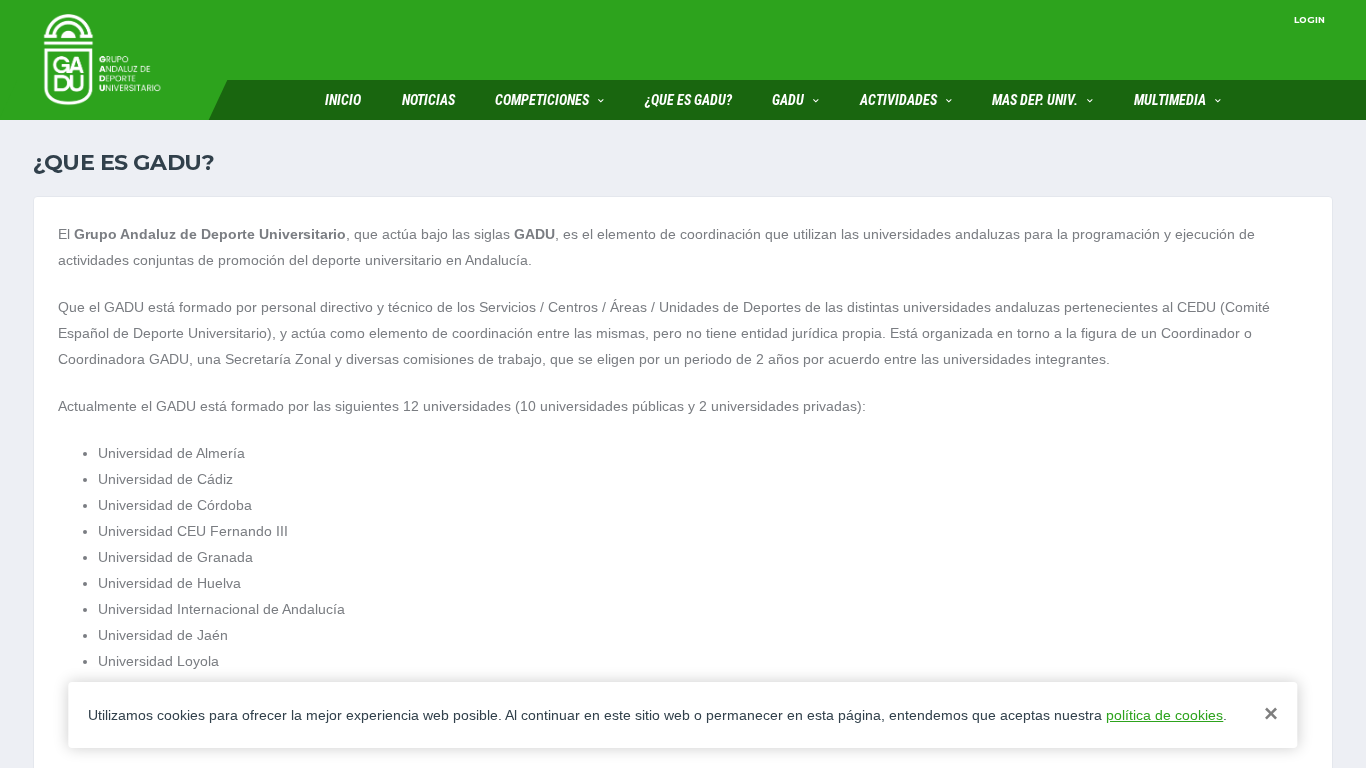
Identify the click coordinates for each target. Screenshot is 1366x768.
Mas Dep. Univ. (1035, 100)
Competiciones (542, 100)
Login (1309, 19)
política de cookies (1164, 715)
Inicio (343, 100)
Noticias (428, 100)
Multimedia (1170, 100)
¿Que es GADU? (688, 100)
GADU (788, 100)
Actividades (898, 100)
